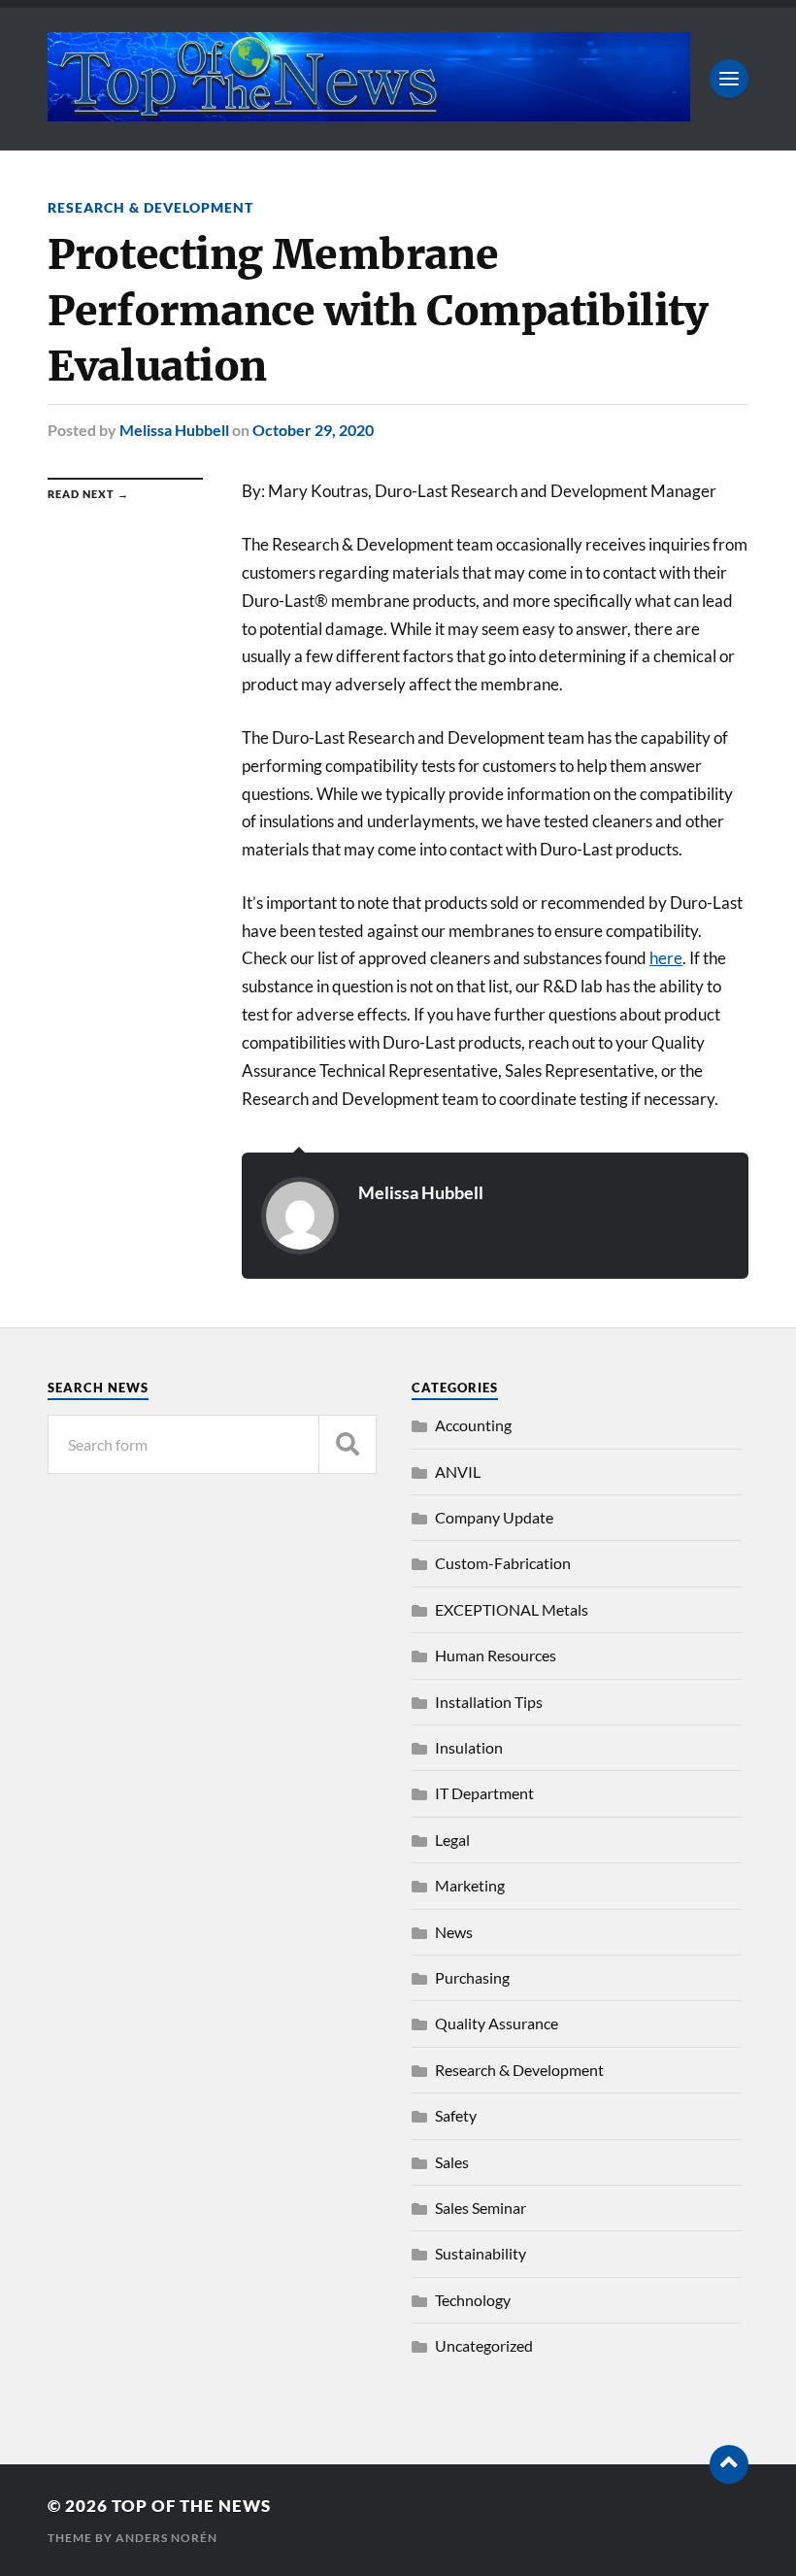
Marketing (470, 1885)
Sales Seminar (481, 2208)
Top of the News (191, 2506)
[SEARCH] (348, 1444)
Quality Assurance (497, 2023)
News (454, 1932)
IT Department (484, 1793)
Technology (473, 2300)
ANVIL (458, 1472)
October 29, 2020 (313, 430)
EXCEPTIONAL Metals (512, 1609)
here (666, 958)
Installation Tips (489, 1702)
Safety (456, 2115)
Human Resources (496, 1655)
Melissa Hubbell (174, 430)
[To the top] (729, 2464)
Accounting (473, 1425)
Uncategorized (484, 2345)
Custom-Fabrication (503, 1563)
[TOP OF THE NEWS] (369, 112)
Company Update (494, 1517)
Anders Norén (166, 2538)
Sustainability (481, 2253)
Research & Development (150, 207)
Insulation (469, 1747)
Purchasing (472, 1977)
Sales (452, 2162)
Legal (452, 1840)
